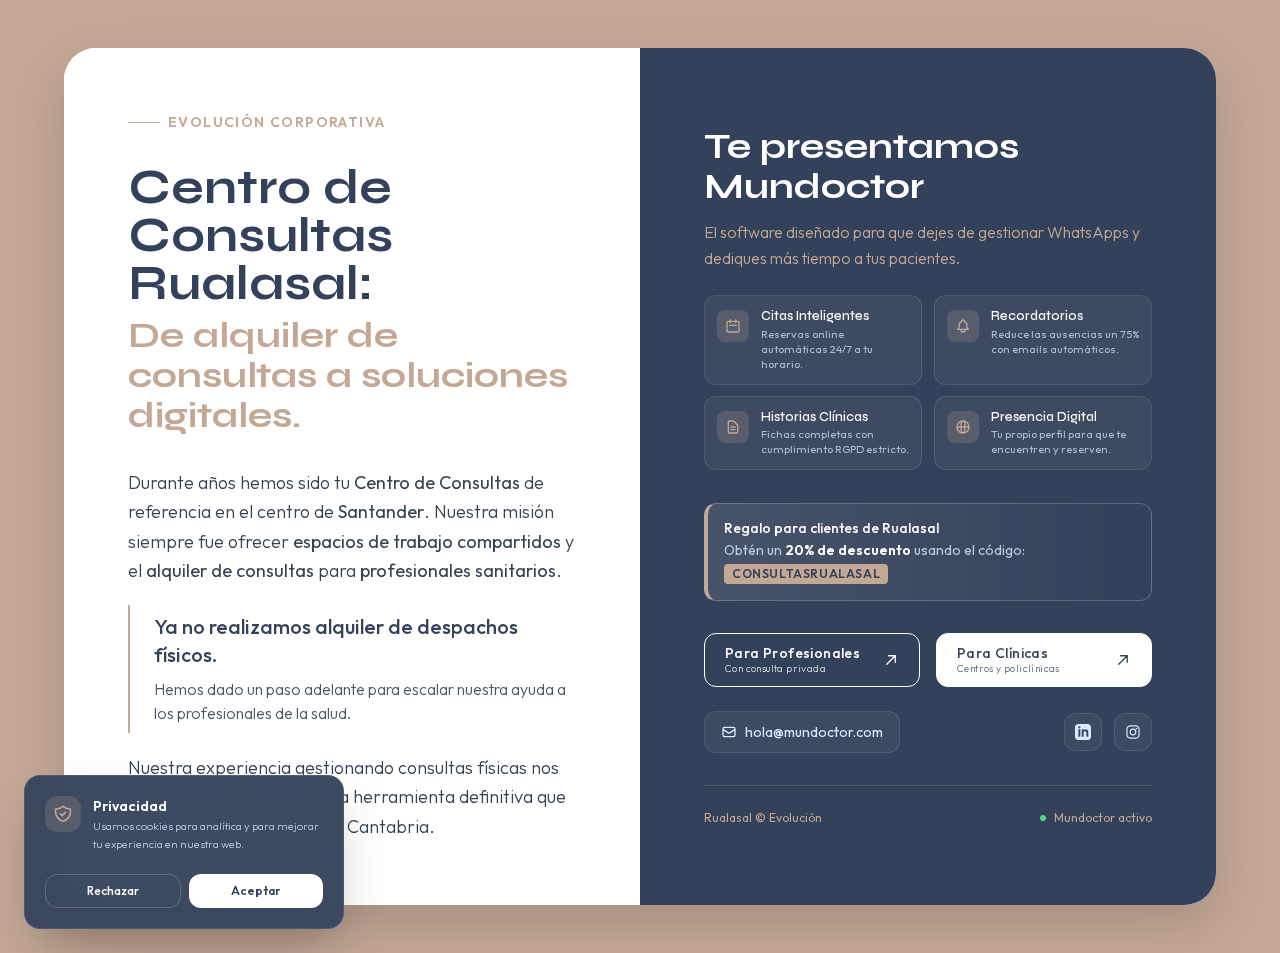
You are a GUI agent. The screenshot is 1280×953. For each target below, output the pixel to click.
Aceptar (256, 890)
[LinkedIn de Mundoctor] (1083, 732)
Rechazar (113, 890)
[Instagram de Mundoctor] (1133, 732)
